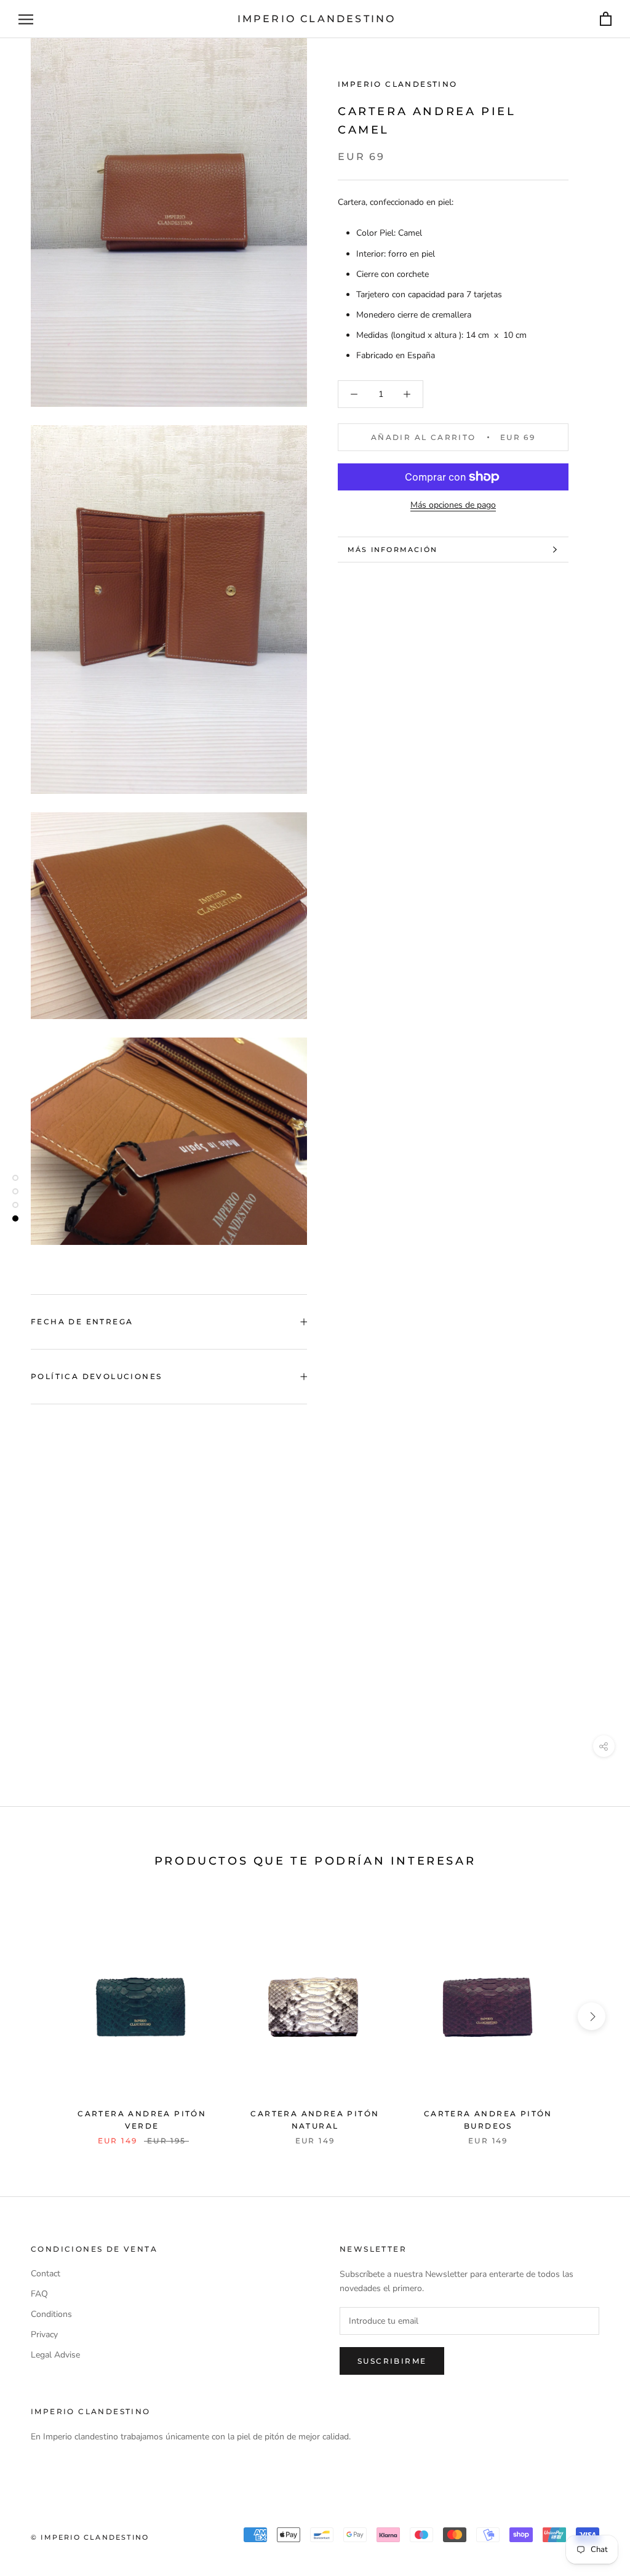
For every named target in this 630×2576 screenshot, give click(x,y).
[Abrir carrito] (606, 19)
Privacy (44, 2334)
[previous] (38, 2016)
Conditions (51, 2314)
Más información (393, 550)
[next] (592, 2016)
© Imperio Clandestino (90, 2537)
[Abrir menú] (26, 19)
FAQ (39, 2294)
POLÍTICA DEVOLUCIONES (96, 1376)
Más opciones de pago (453, 505)
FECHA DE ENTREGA (82, 1322)
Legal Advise (55, 2355)
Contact (46, 2274)
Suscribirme (392, 2361)
